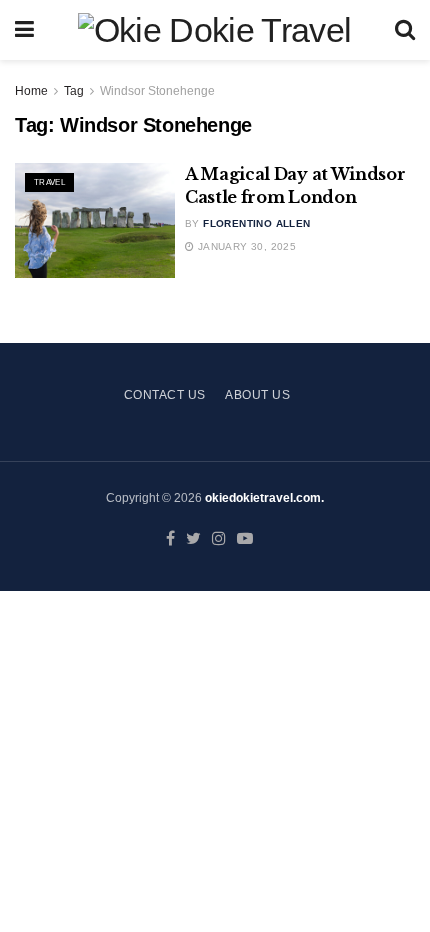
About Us (257, 395)
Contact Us (165, 395)
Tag (74, 91)
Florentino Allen (256, 223)
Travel (49, 182)
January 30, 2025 (245, 246)
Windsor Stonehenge (157, 91)
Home (31, 91)
